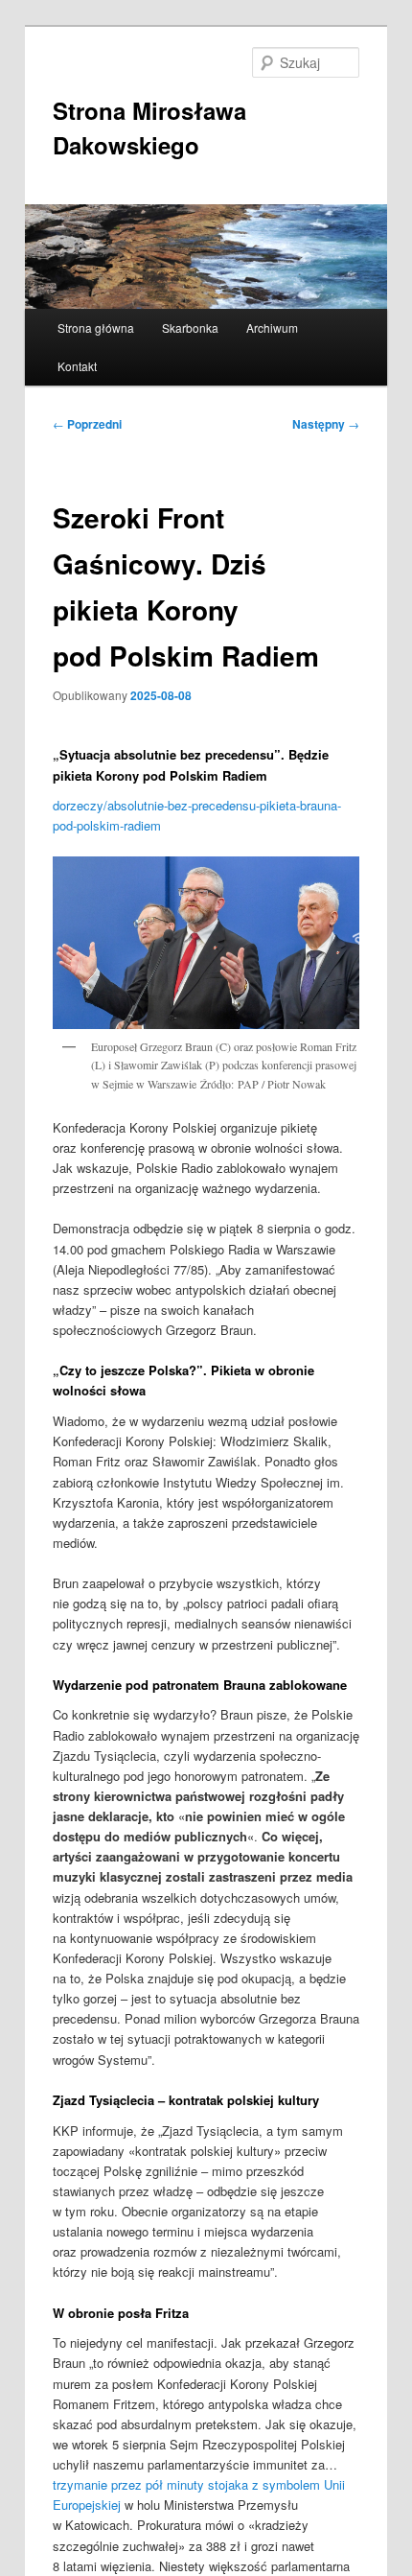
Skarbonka (190, 328)
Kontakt (77, 366)
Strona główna (96, 328)
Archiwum (272, 328)
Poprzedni (87, 424)
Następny (326, 424)
